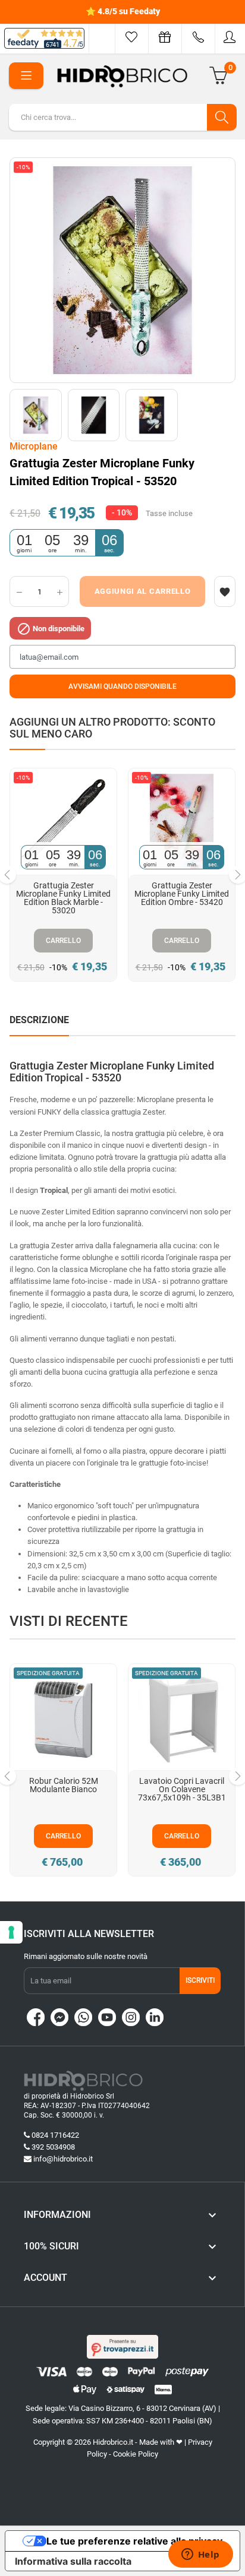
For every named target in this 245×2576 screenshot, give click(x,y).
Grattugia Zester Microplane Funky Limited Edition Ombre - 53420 (182, 894)
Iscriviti (200, 1980)
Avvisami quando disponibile (122, 686)
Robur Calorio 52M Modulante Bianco (64, 1785)
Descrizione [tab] (39, 1020)
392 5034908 (53, 2147)
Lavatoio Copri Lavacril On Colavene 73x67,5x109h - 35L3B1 (182, 1789)
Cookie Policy (136, 2454)
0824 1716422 (55, 2135)
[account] (230, 37)
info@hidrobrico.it (63, 2159)
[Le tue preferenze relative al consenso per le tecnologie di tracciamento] (11, 1932)
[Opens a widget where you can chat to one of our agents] (200, 2555)
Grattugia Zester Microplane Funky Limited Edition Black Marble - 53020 (63, 898)
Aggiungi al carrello (143, 591)
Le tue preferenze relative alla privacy (134, 2541)
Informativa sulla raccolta (73, 2561)
